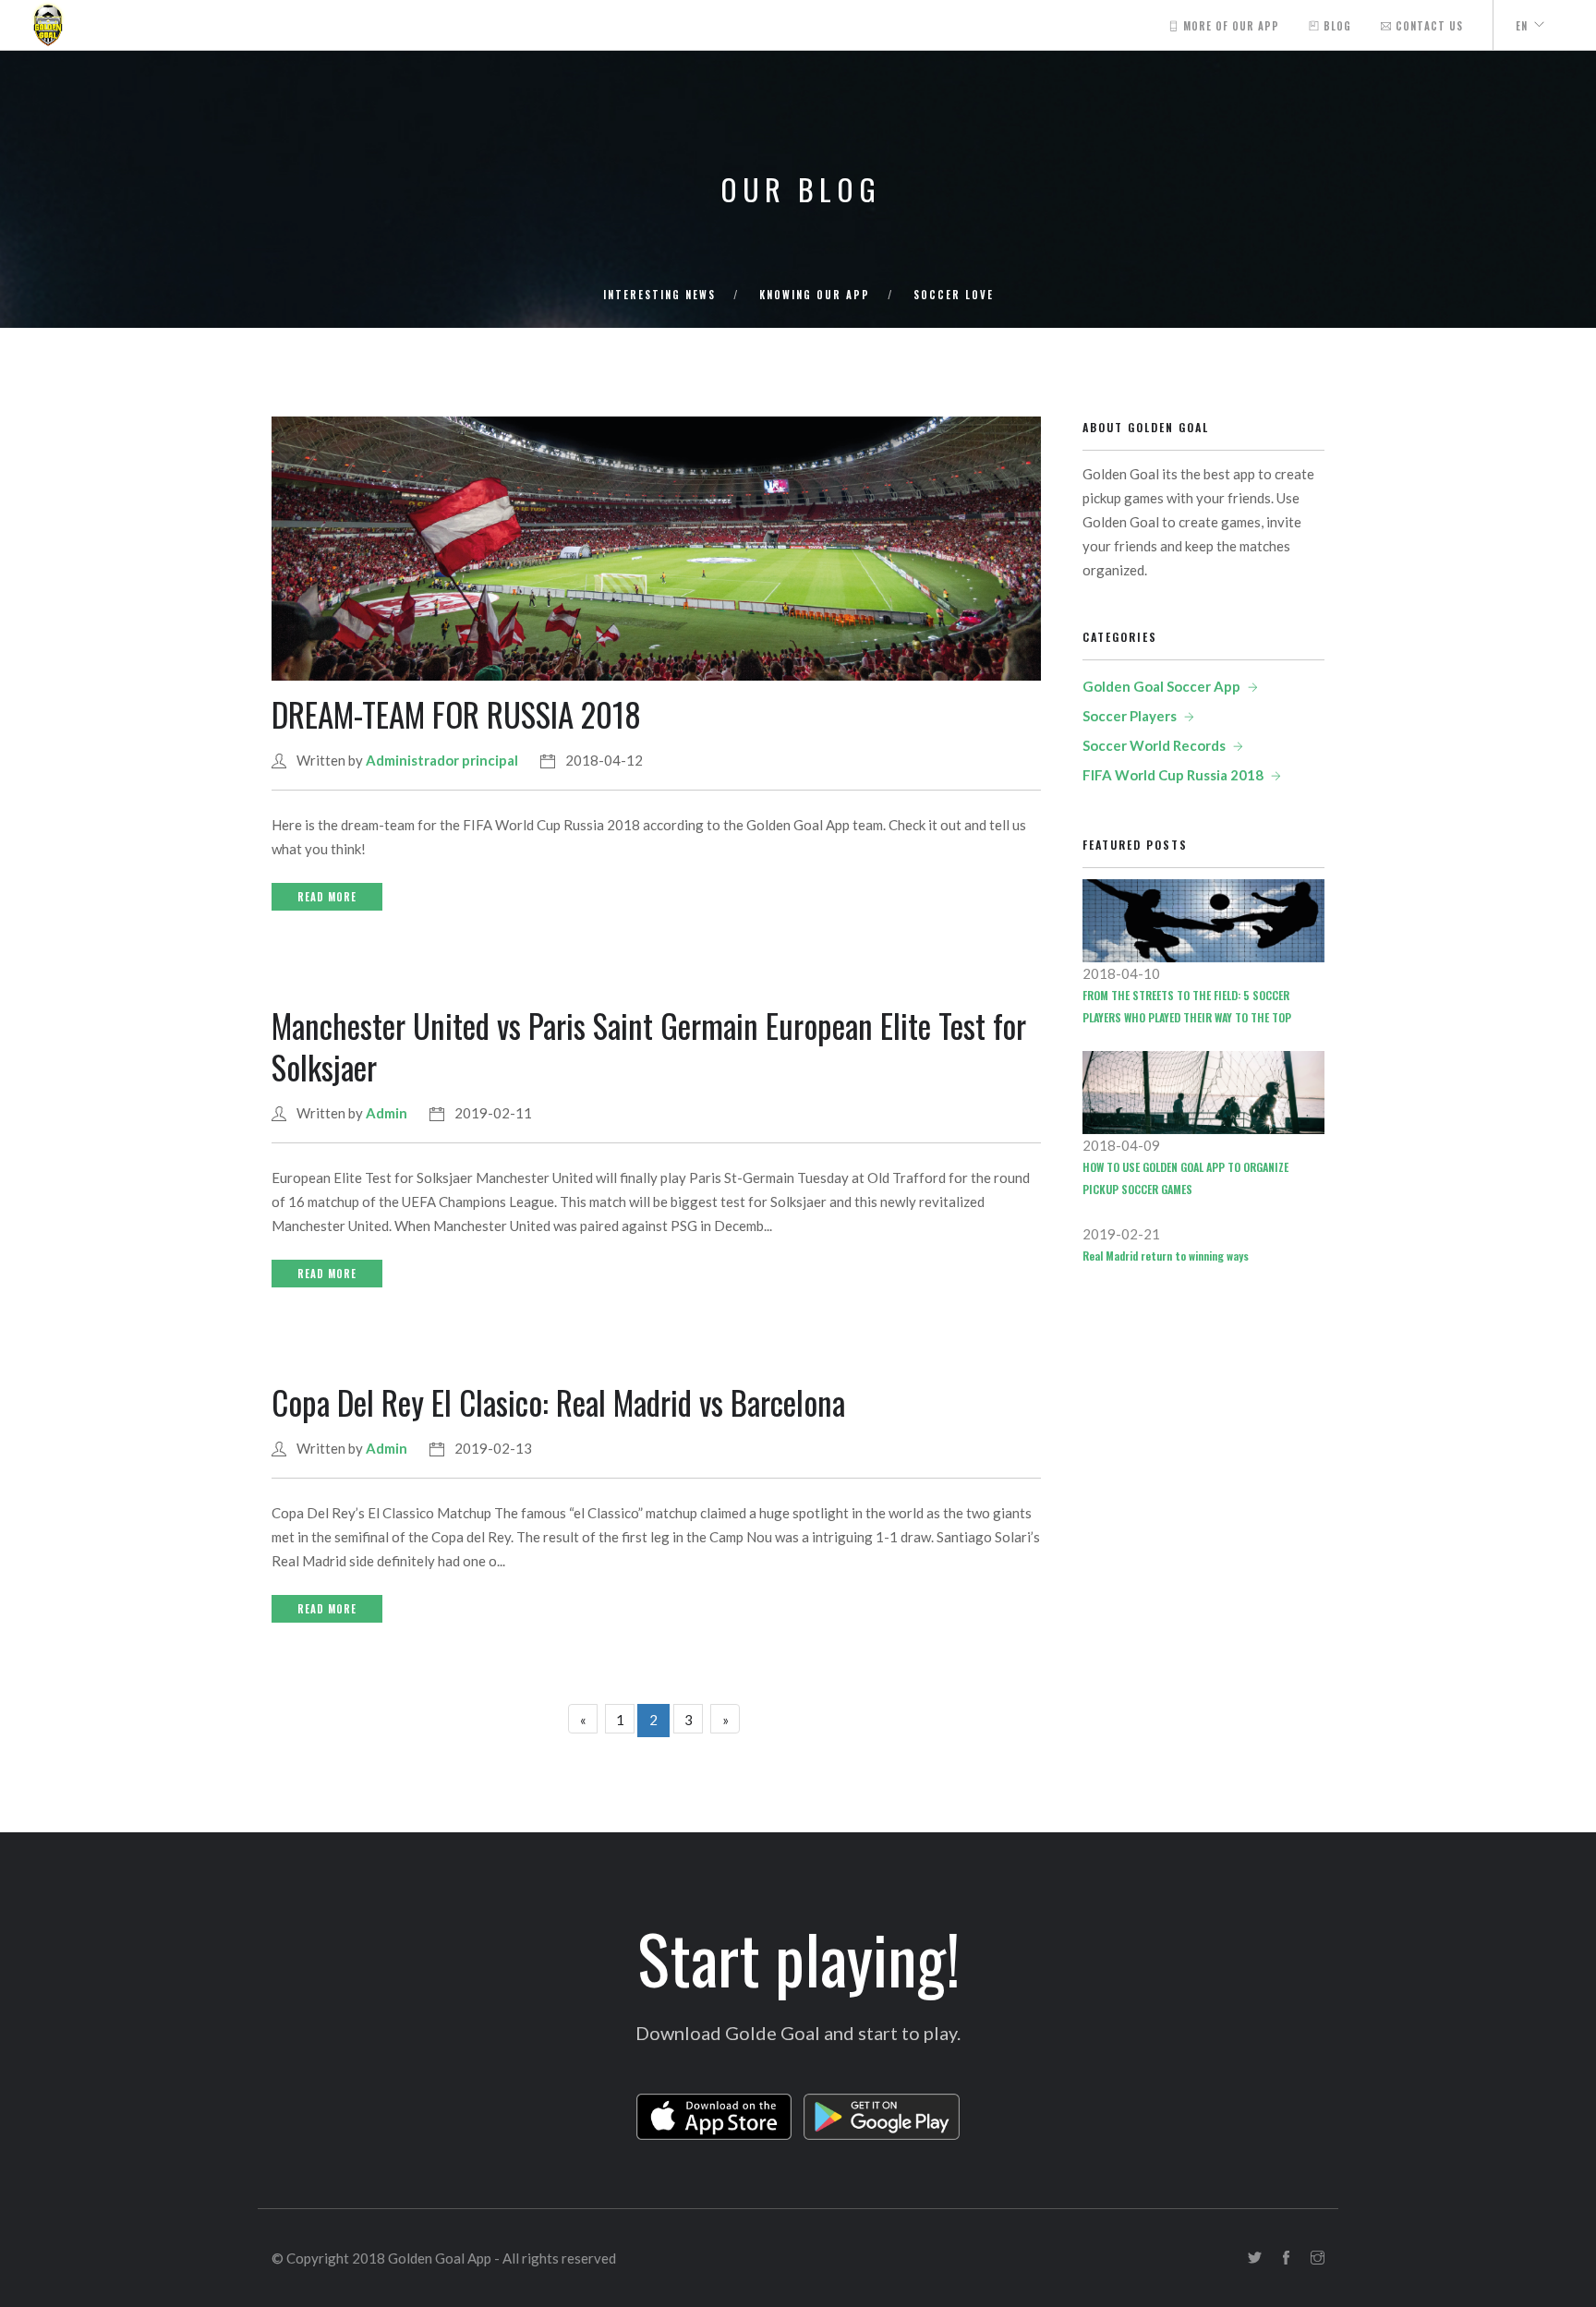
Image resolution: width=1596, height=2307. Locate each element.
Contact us (1427, 26)
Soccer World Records (1154, 745)
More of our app (1229, 26)
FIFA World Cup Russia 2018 (1173, 775)
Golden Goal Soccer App (1161, 686)
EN (1522, 26)
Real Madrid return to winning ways (1166, 1256)
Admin (387, 1113)
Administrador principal (442, 760)
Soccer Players (1130, 716)
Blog (1336, 26)
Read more (327, 897)
